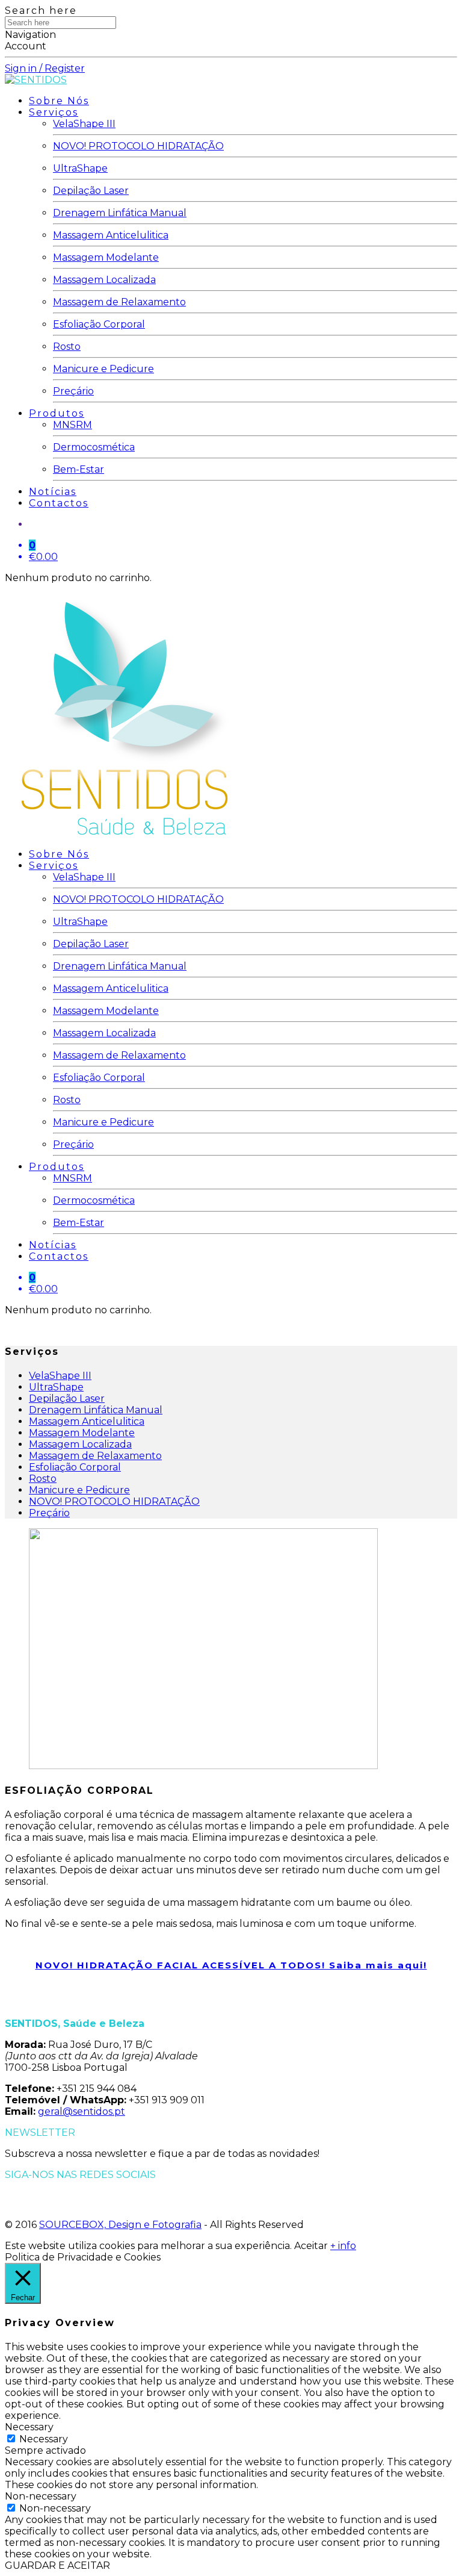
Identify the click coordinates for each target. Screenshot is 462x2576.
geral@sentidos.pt (82, 2111)
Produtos (57, 413)
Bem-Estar (79, 469)
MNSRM (72, 425)
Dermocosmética (94, 447)
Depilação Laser (91, 191)
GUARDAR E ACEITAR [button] (57, 2565)
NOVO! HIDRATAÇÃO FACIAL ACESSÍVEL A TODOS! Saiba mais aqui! (231, 1965)
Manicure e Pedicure (103, 369)
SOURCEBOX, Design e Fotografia (120, 2225)
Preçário (73, 391)
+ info (343, 2246)
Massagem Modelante (106, 257)
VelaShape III (84, 124)
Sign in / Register (45, 68)
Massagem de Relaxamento (119, 302)
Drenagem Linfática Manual (120, 213)
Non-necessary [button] (41, 2496)
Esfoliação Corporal (99, 324)
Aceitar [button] (311, 2246)
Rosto (67, 347)
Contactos (59, 503)
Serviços (54, 112)
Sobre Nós (59, 101)
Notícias (53, 492)
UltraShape (80, 168)
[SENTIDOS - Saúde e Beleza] (36, 80)
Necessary (44, 2439)
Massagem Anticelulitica (111, 235)
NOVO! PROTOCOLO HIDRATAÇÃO (138, 146)
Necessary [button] (29, 2427)
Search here (41, 11)
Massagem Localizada (104, 280)
